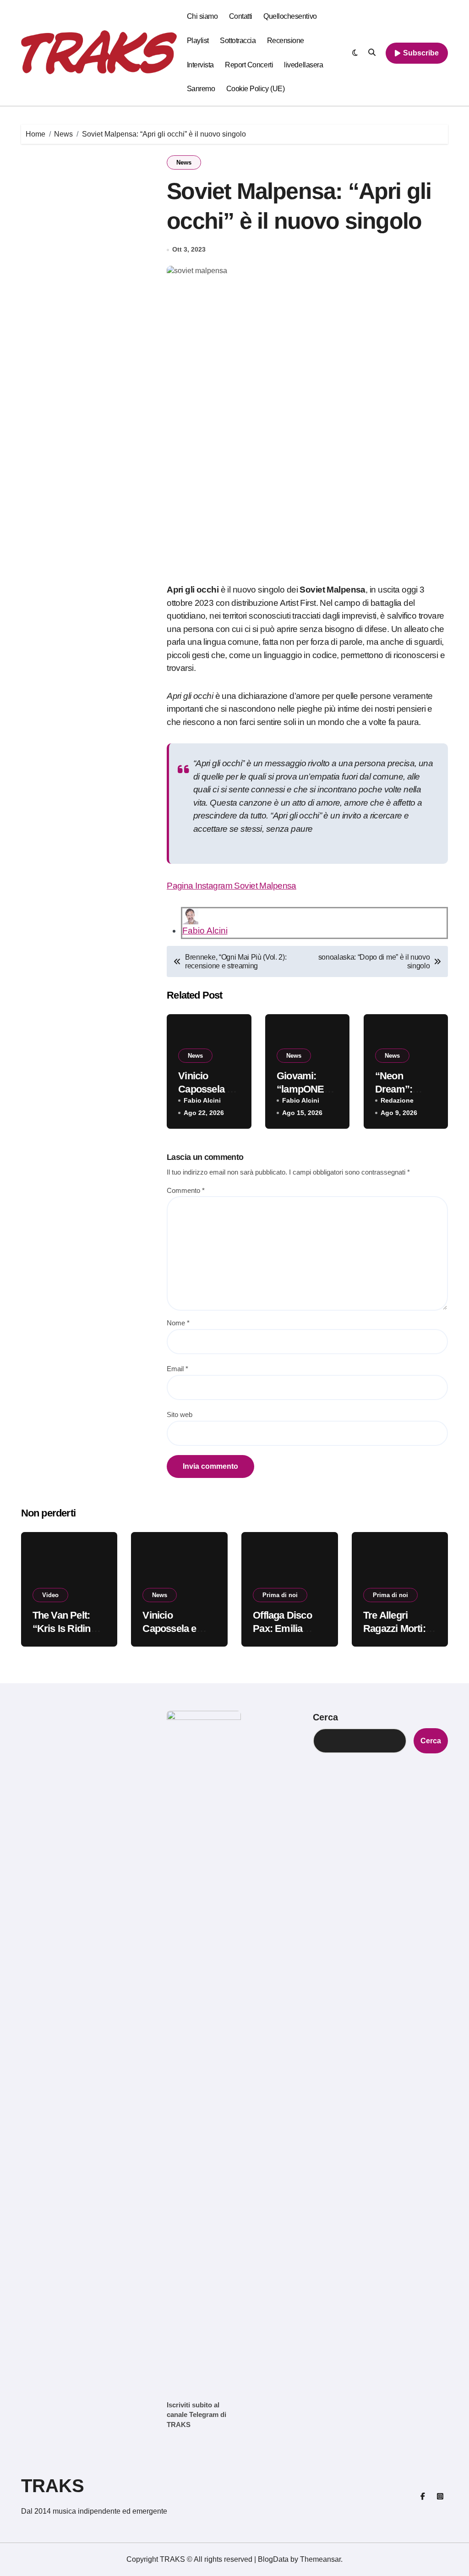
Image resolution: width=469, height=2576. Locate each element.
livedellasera (303, 65)
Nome (178, 1323)
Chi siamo (202, 16)
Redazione (397, 1100)
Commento (186, 1190)
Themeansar (320, 2559)
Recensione (286, 41)
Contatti (241, 16)
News (184, 162)
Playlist (198, 41)
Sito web (180, 1414)
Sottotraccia (238, 41)
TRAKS (53, 2486)
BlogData (273, 2559)
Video (50, 1595)
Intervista (200, 65)
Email (177, 1369)
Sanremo (201, 89)
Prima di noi (280, 1595)
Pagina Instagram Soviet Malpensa (232, 886)
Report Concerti (249, 65)
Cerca (325, 1717)
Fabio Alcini (205, 931)
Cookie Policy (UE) (255, 89)
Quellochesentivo (290, 16)
